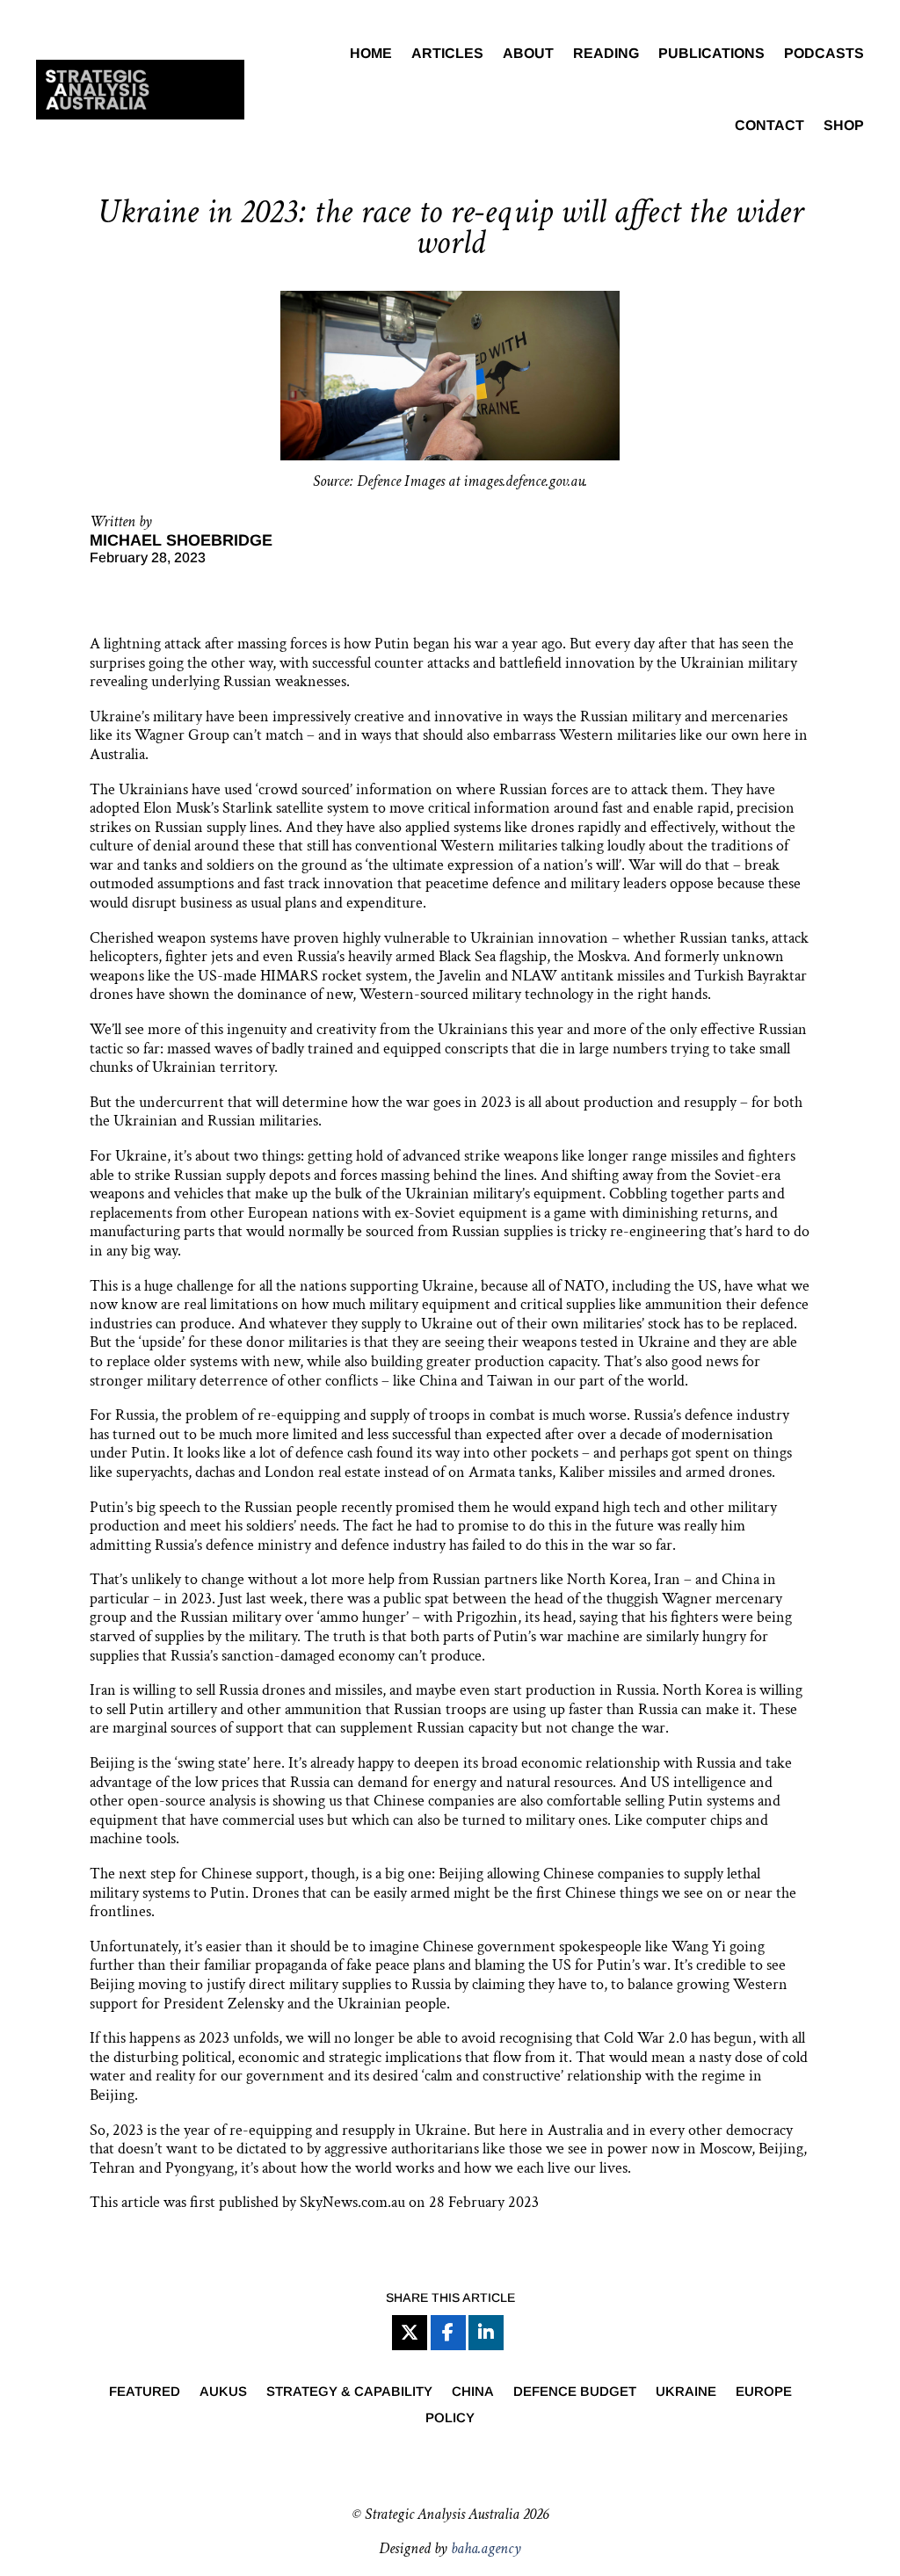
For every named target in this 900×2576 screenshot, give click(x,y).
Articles (447, 53)
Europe (764, 2392)
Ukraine (686, 2392)
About (528, 53)
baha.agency (486, 2548)
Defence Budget (575, 2392)
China (473, 2392)
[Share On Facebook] (448, 2333)
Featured (145, 2392)
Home (371, 53)
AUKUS (223, 2392)
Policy (450, 2418)
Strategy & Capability (349, 2392)
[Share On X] (410, 2333)
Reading (606, 53)
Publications (711, 53)
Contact (769, 125)
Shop (844, 125)
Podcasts (824, 53)
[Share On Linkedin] (486, 2333)
